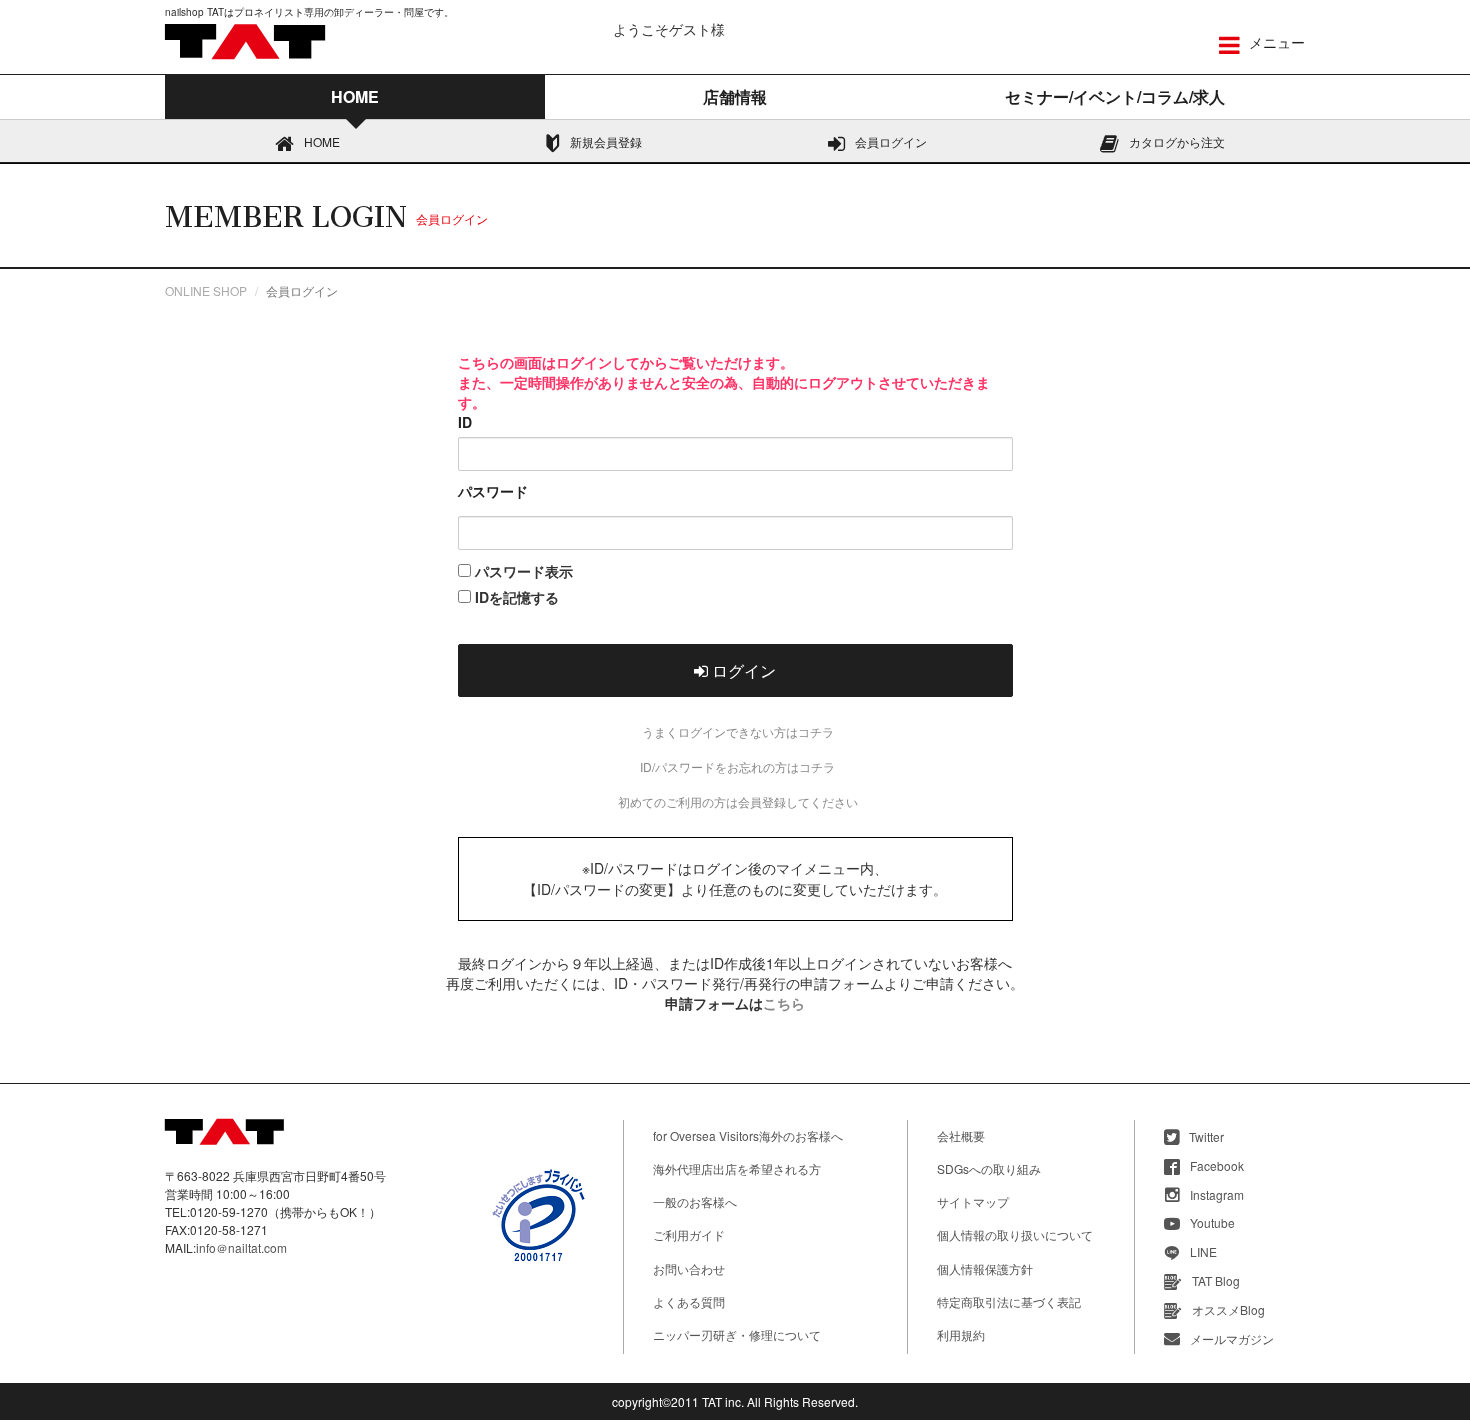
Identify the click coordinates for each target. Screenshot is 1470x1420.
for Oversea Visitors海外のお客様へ (748, 1135)
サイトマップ (973, 1201)
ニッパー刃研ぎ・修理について (737, 1334)
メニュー (1275, 42)
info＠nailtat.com (241, 1247)
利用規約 (961, 1334)
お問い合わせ (689, 1268)
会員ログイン (891, 141)
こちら (784, 1003)
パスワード (493, 491)
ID (465, 422)
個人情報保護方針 (985, 1268)
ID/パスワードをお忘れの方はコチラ (737, 766)
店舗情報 (735, 96)
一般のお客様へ (695, 1201)
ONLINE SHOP (206, 290)
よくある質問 (689, 1301)
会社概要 (961, 1135)
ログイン (742, 670)
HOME (322, 141)
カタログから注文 (1177, 141)
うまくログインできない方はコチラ (738, 731)
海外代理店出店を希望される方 (737, 1168)
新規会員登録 (606, 141)
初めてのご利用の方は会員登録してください (738, 801)
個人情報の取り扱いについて (1015, 1234)
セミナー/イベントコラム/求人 (1115, 96)
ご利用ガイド (689, 1234)
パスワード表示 (522, 571)
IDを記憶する (515, 597)
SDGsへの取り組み (989, 1168)
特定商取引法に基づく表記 (1009, 1301)
